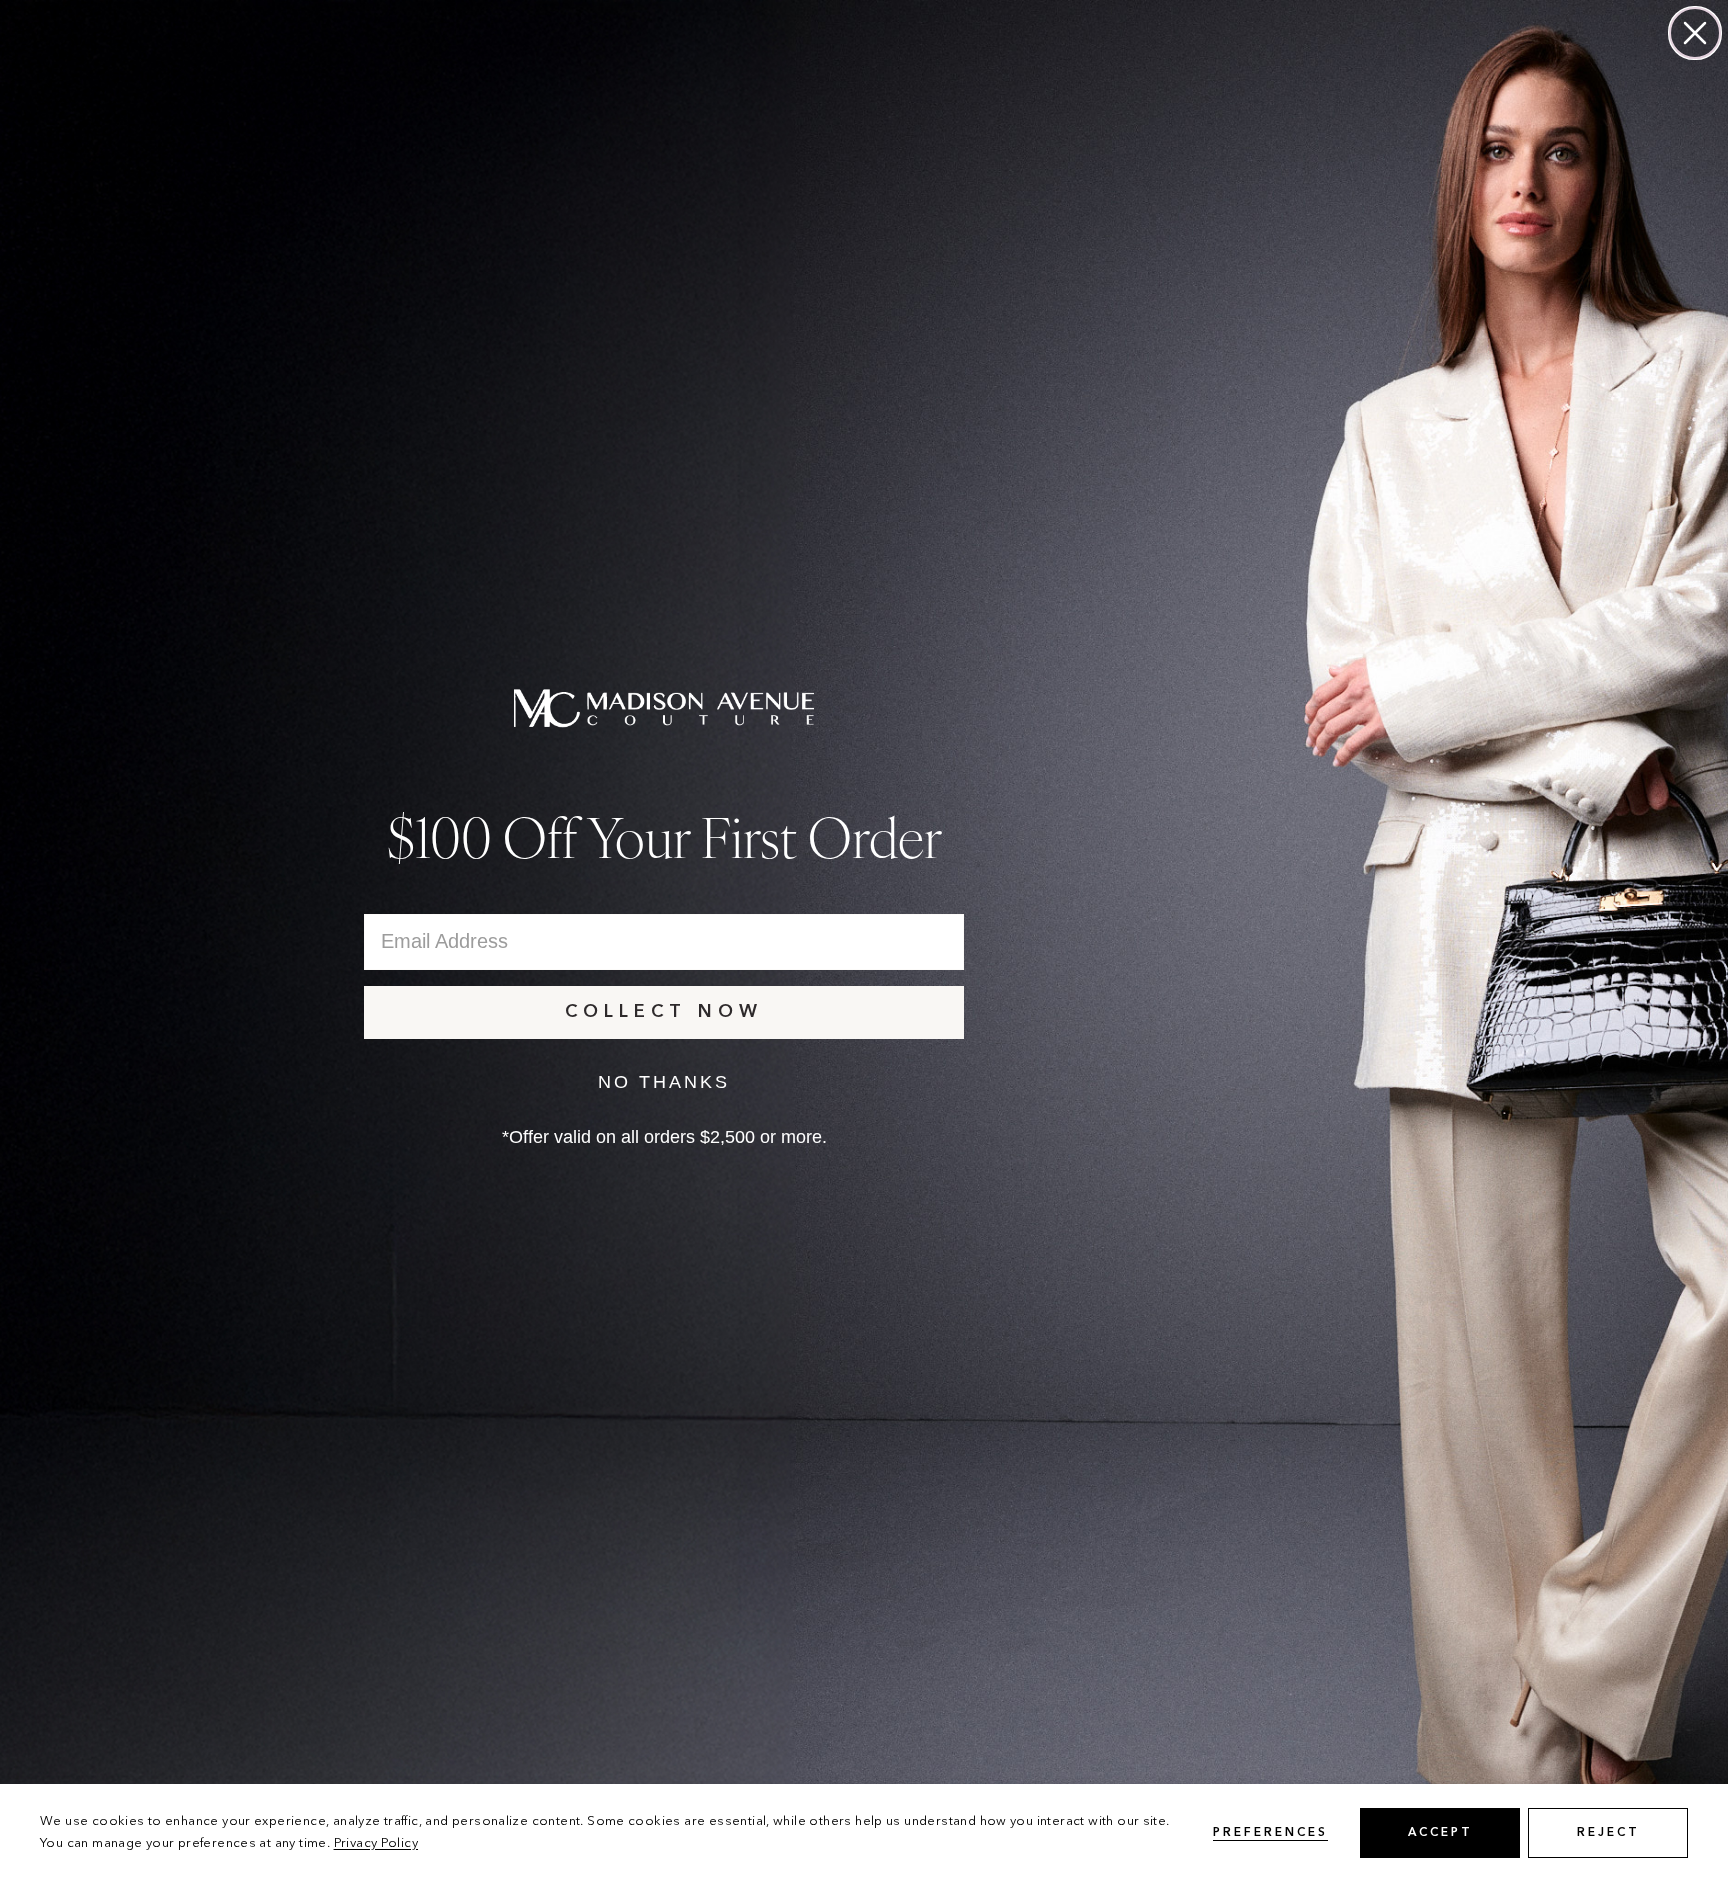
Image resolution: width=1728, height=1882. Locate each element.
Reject (1608, 1833)
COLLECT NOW (664, 1012)
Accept (1440, 1833)
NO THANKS (664, 1082)
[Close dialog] (1695, 33)
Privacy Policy (376, 1843)
